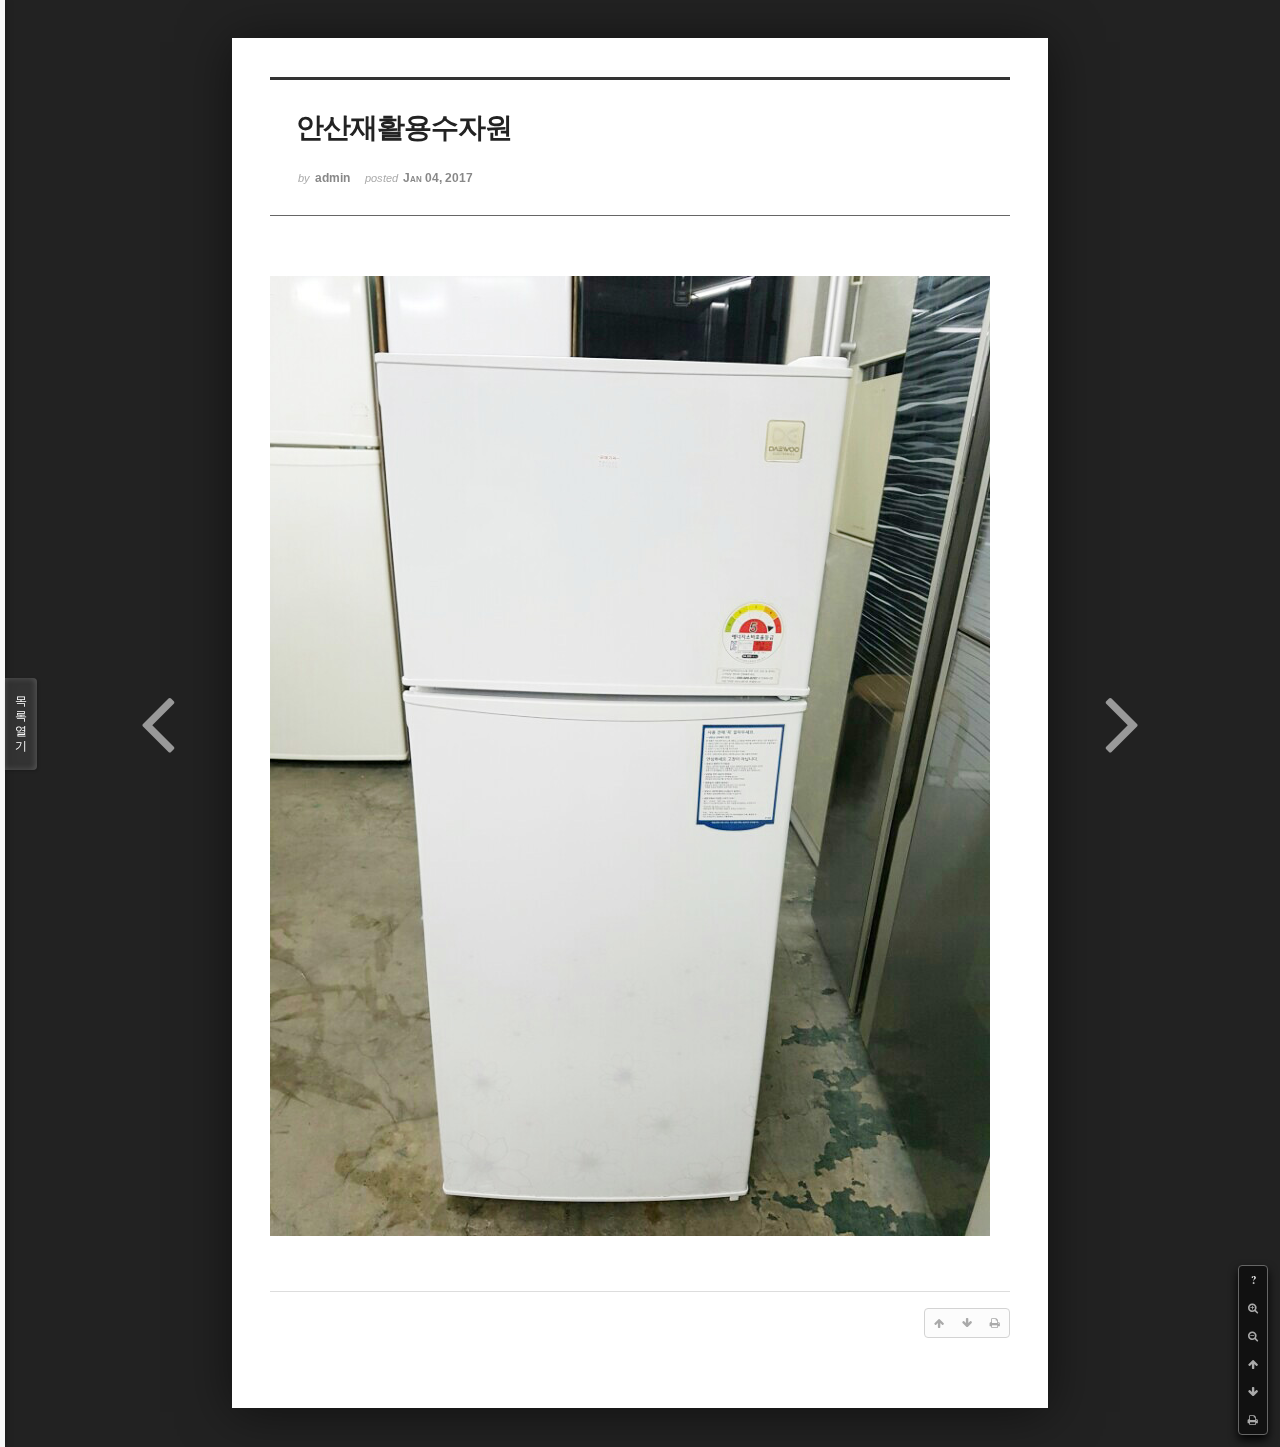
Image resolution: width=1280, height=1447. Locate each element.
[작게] (1253, 1336)
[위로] (1253, 1364)
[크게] (1253, 1308)
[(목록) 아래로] (1253, 1392)
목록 (21, 723)
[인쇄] (1253, 1420)
